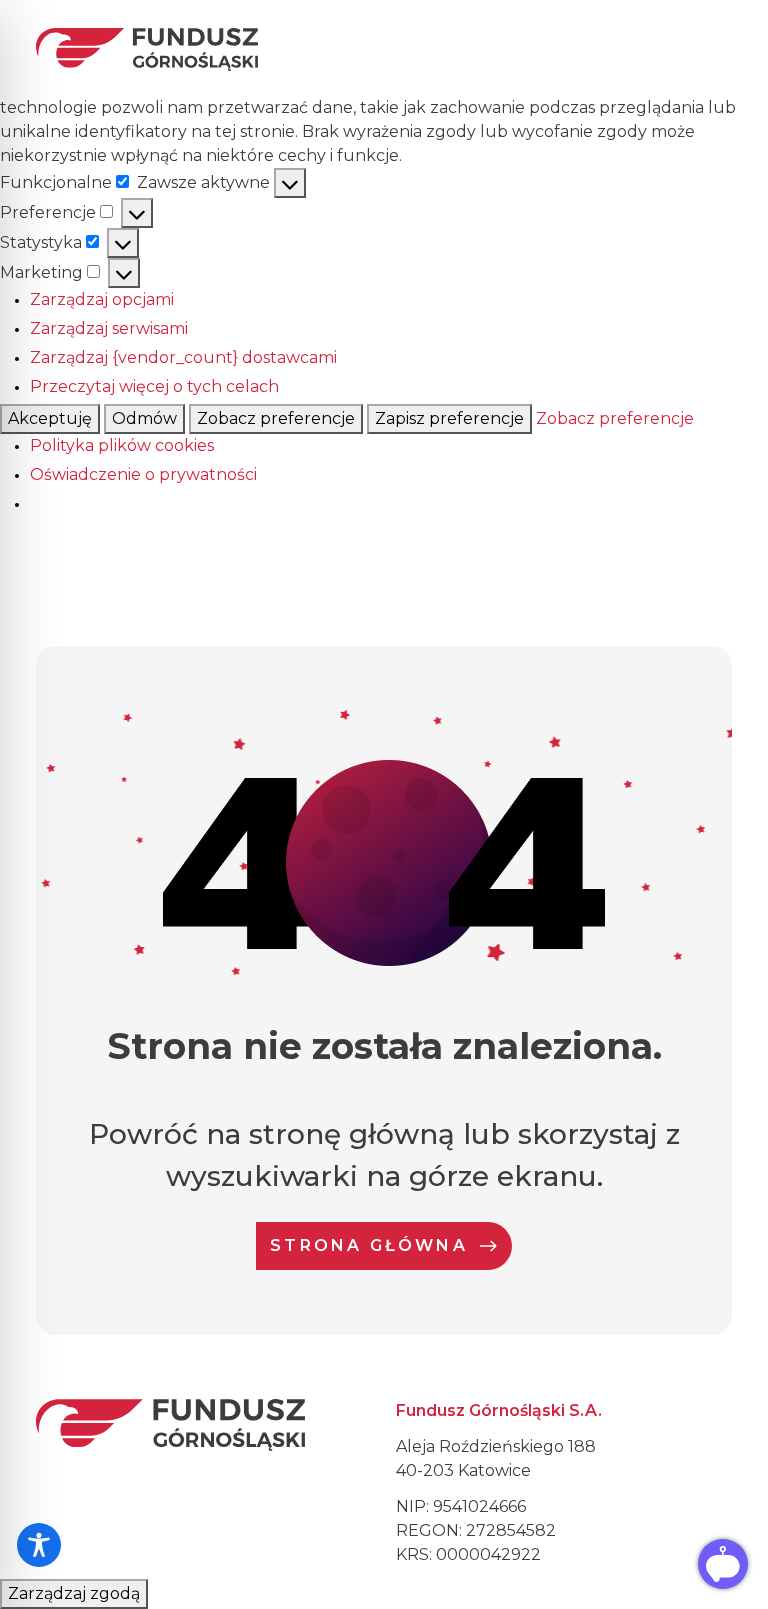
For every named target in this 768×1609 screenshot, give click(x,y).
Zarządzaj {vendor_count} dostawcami (183, 357)
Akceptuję (50, 418)
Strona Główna (369, 1245)
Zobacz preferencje (276, 418)
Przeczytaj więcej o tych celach (154, 386)
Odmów (144, 418)
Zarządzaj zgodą (74, 1593)
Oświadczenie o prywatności (143, 474)
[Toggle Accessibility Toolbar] (39, 1545)
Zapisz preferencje (449, 418)
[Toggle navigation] (713, 49)
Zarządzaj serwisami (109, 328)
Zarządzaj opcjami (102, 299)
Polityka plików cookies (122, 445)
